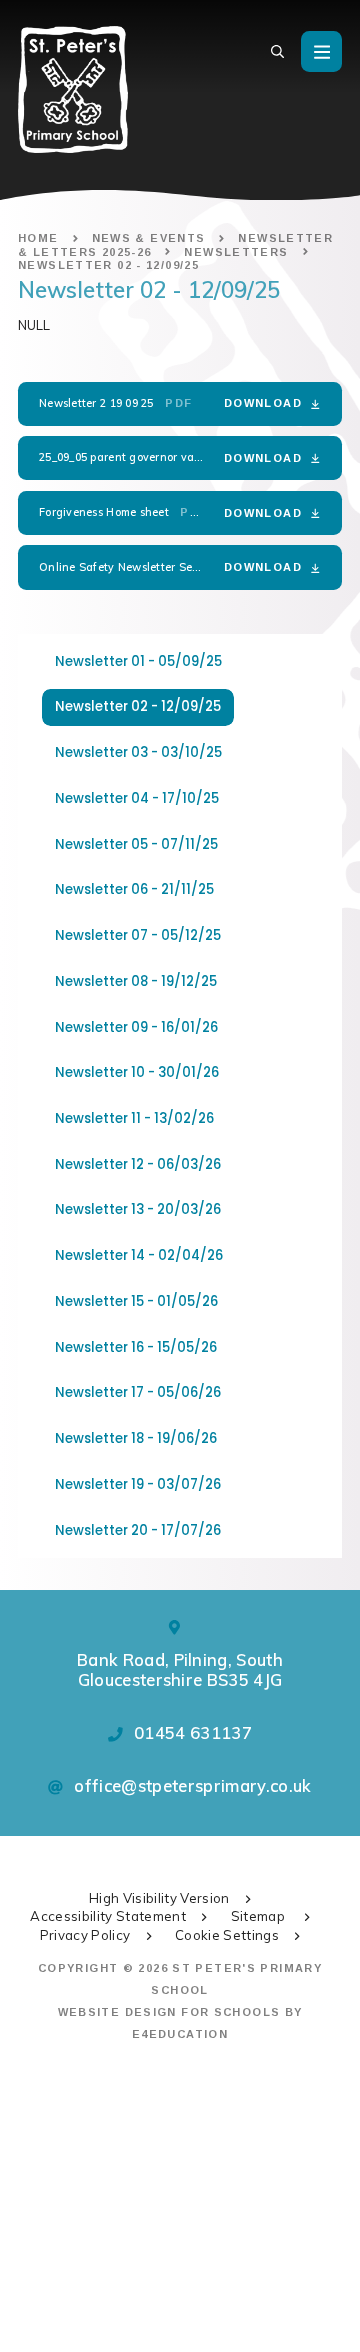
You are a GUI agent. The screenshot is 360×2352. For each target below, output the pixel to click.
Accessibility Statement (108, 1916)
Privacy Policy (85, 1935)
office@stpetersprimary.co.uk (192, 1785)
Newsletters (236, 252)
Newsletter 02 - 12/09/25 (108, 265)
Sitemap (260, 1916)
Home (38, 238)
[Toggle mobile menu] (321, 51)
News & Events (149, 238)
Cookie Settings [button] (227, 1935)
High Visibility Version (159, 1898)
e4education (180, 2034)
